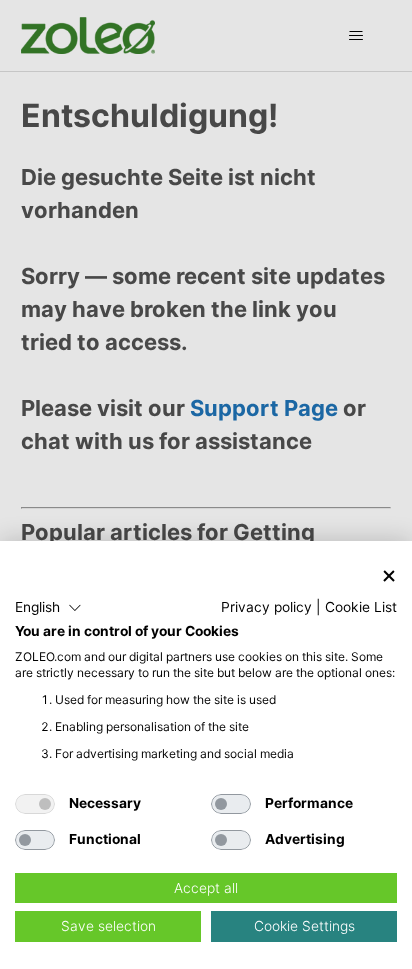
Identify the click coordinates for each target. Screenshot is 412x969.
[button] (48, 608)
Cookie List (361, 607)
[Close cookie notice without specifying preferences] (389, 575)
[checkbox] (35, 804)
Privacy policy (266, 607)
